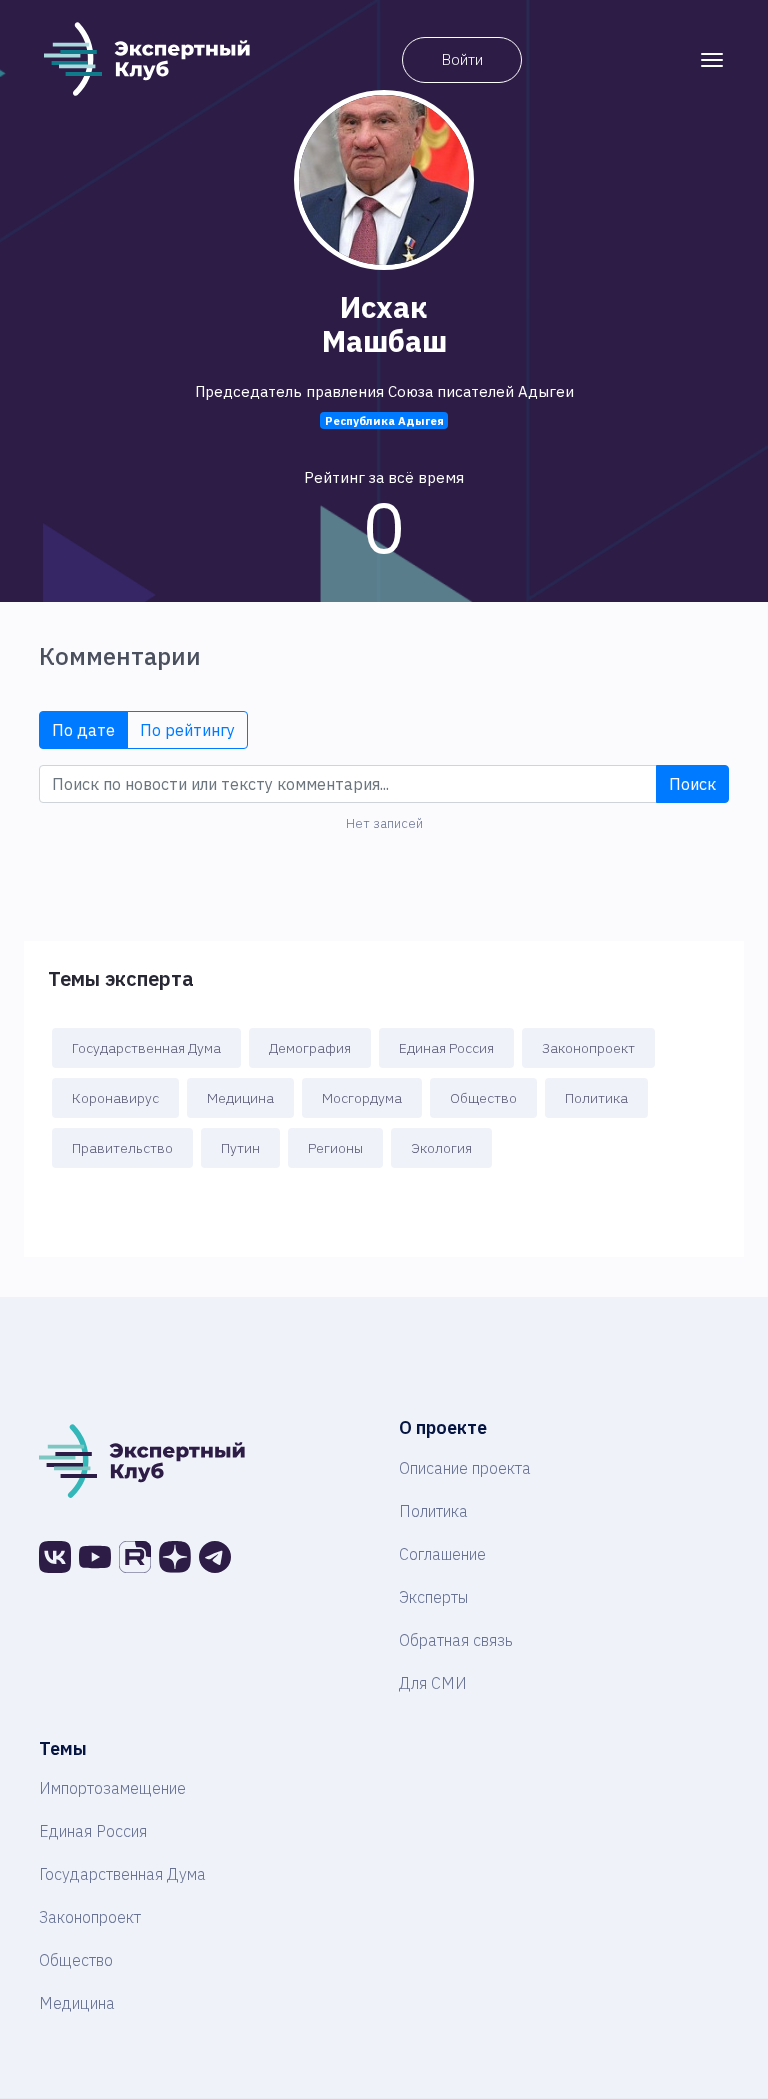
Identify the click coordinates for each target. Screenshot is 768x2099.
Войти (462, 59)
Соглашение (442, 1554)
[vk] (55, 1557)
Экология (441, 1148)
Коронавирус (115, 1098)
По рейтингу (187, 730)
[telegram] (215, 1557)
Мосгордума (362, 1098)
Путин (240, 1148)
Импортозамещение (112, 1788)
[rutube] (135, 1557)
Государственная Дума (146, 1048)
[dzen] (175, 1557)
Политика (596, 1098)
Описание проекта (465, 1468)
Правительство (122, 1148)
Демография (310, 1048)
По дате (83, 730)
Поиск (692, 784)
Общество (483, 1098)
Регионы (335, 1148)
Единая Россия (446, 1048)
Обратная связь (456, 1640)
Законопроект (588, 1048)
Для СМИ (433, 1683)
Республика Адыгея (384, 420)
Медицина (240, 1098)
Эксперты (433, 1597)
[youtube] (95, 1557)
